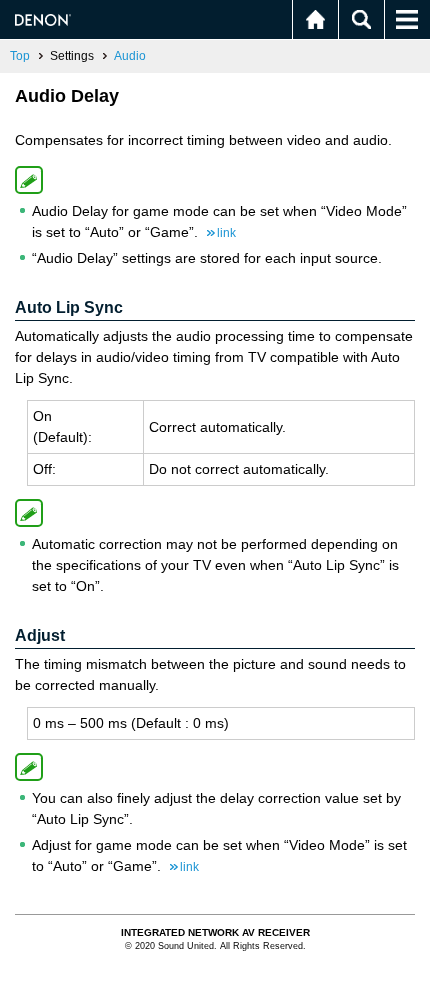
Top (20, 56)
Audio (130, 56)
